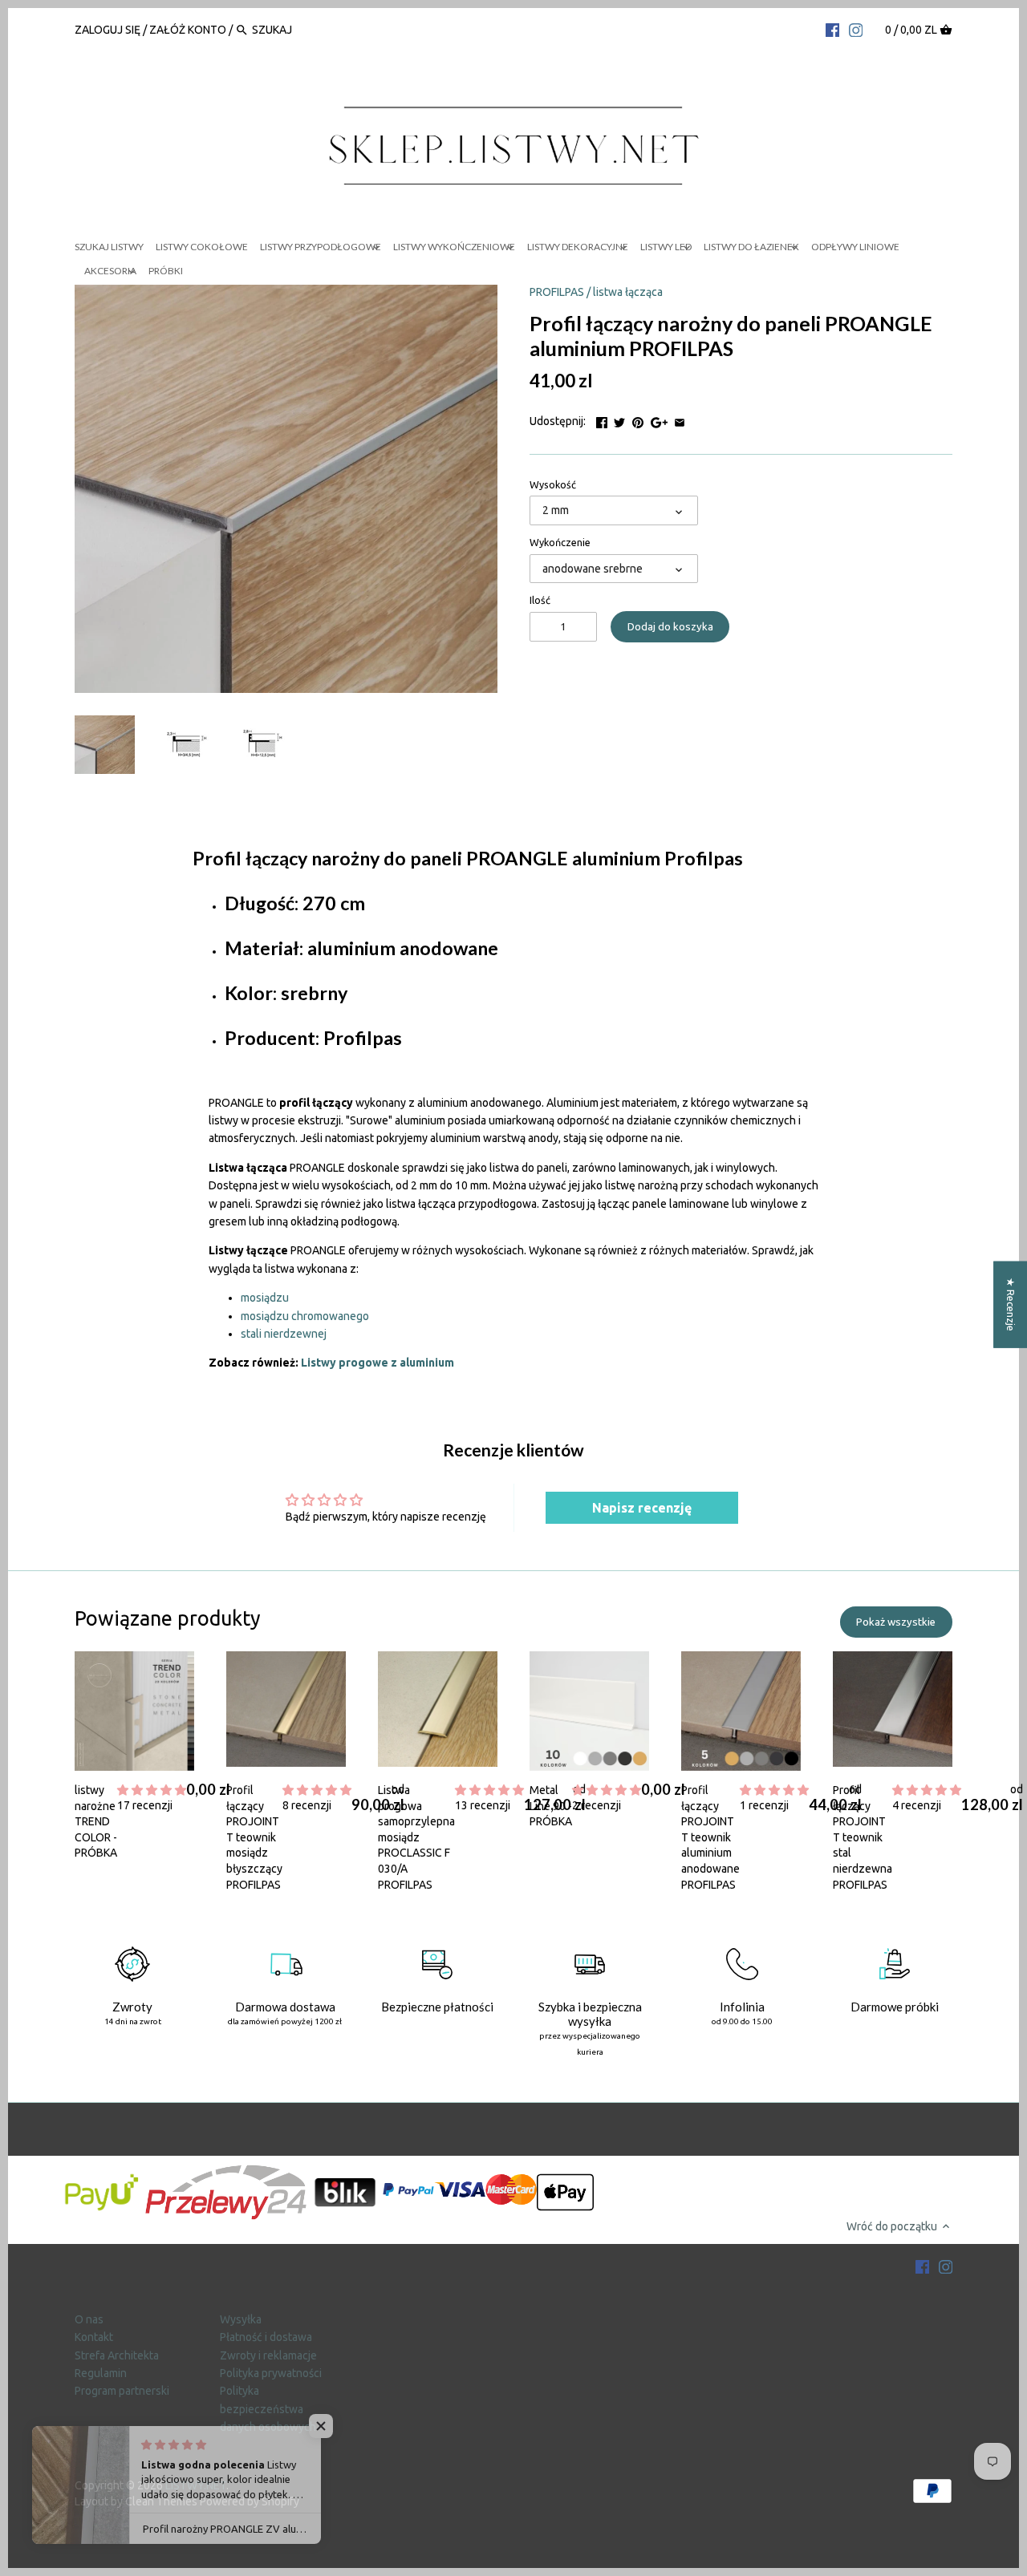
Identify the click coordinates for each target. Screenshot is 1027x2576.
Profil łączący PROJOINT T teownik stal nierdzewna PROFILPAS (863, 1837)
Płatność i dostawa (266, 2337)
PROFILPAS (557, 292)
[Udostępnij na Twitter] (619, 419)
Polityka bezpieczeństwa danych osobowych (268, 2409)
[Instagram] (856, 29)
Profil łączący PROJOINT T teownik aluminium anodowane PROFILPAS (710, 1837)
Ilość (540, 600)
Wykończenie (560, 542)
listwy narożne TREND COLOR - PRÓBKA (96, 1821)
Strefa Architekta (117, 2355)
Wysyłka (241, 2319)
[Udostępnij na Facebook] (602, 419)
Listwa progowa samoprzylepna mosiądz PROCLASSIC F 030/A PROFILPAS (416, 1837)
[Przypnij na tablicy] (638, 419)
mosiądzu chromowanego (305, 1316)
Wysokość (553, 484)
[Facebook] (833, 29)
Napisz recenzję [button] (642, 1508)
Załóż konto (188, 30)
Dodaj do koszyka (670, 627)
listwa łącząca (628, 292)
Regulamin (101, 2373)
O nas (89, 2319)
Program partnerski (122, 2391)
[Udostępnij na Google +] (659, 419)
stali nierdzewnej (284, 1334)
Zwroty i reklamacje (268, 2355)
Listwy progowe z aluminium (378, 1363)
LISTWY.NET (196, 2485)
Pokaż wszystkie (896, 1622)
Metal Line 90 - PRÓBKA (551, 1806)
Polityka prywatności (271, 2373)
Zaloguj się (109, 30)
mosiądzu (265, 1298)
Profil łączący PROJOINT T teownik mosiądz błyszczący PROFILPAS (254, 1837)
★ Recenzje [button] (1011, 1304)
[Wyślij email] (680, 419)
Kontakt (94, 2337)
